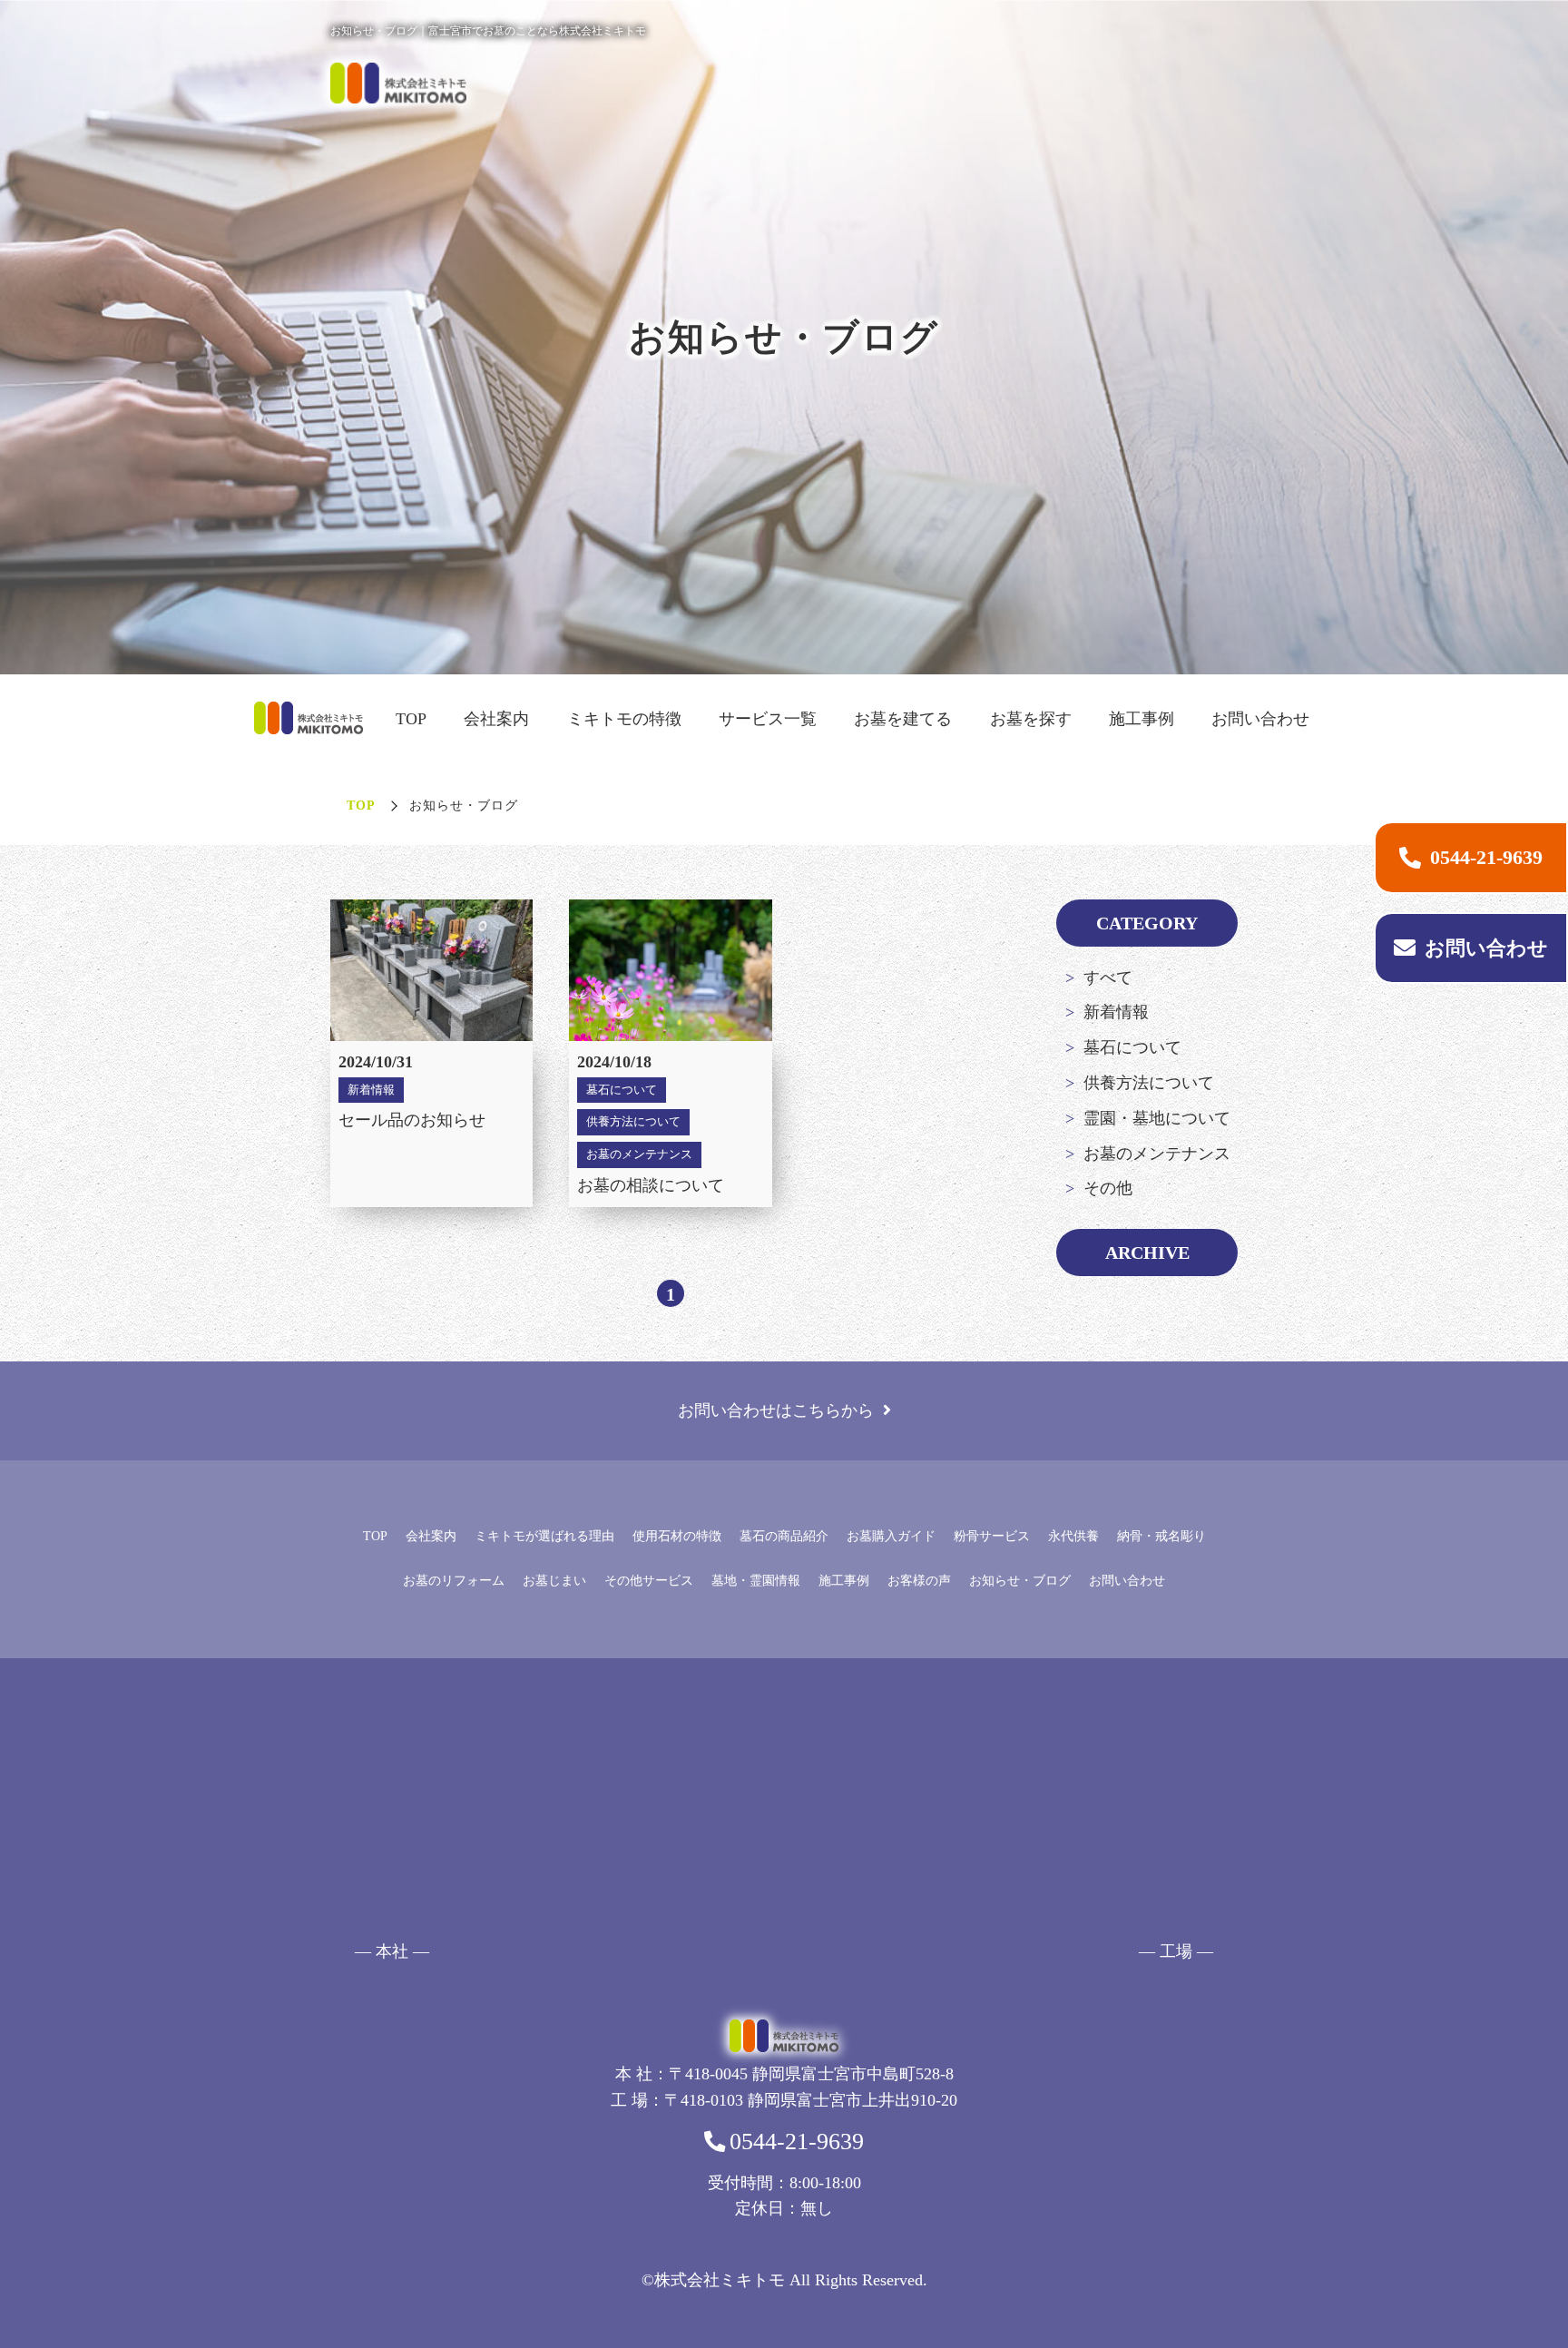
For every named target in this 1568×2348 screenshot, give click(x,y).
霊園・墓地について (1157, 1118)
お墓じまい (554, 1581)
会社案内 (496, 719)
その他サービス (649, 1581)
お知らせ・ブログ (1020, 1581)
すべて (1108, 978)
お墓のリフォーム (454, 1581)
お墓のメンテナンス (1157, 1154)
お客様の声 (919, 1581)
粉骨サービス (992, 1536)
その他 (1108, 1188)
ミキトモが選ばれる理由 (544, 1536)
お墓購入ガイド (891, 1536)
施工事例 (1142, 719)
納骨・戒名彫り (1161, 1536)
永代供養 (1073, 1536)
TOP (411, 719)
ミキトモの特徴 (624, 719)
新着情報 (1116, 1012)
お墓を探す (1031, 719)
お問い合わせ (1260, 719)
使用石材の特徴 (677, 1536)
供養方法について (1149, 1083)
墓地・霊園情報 (756, 1581)
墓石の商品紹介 (784, 1536)
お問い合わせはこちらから (776, 1410)
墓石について (1132, 1047)
